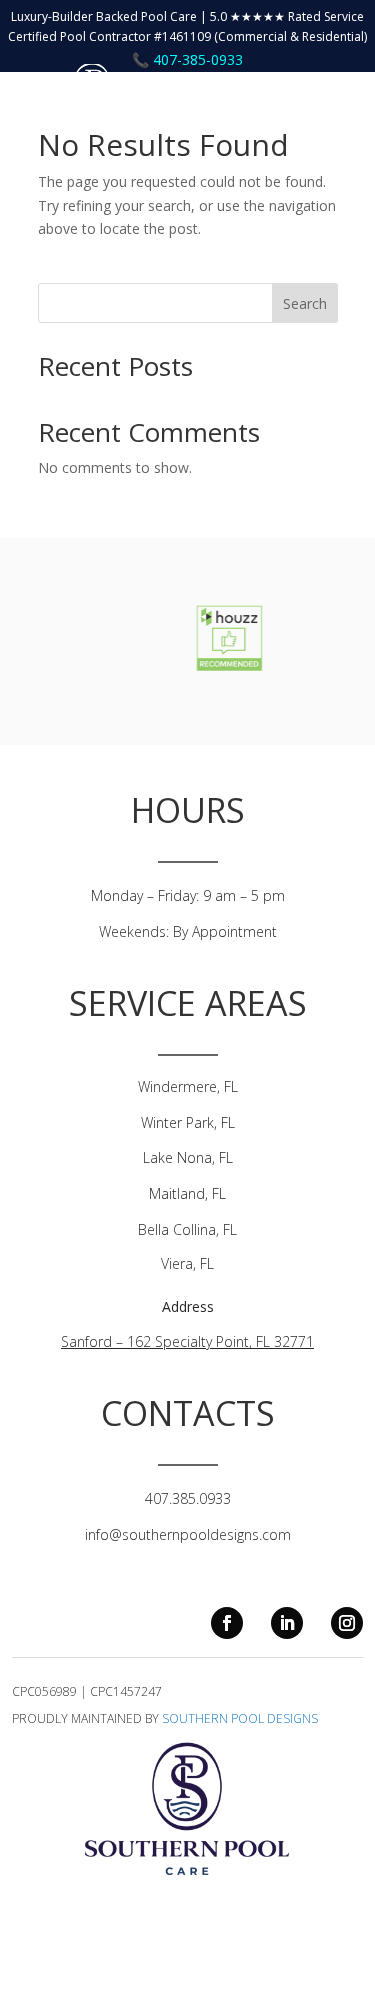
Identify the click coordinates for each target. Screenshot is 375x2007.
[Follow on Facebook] (227, 1623)
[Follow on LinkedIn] (287, 1623)
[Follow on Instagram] (347, 1623)
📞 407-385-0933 (187, 59)
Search (305, 303)
